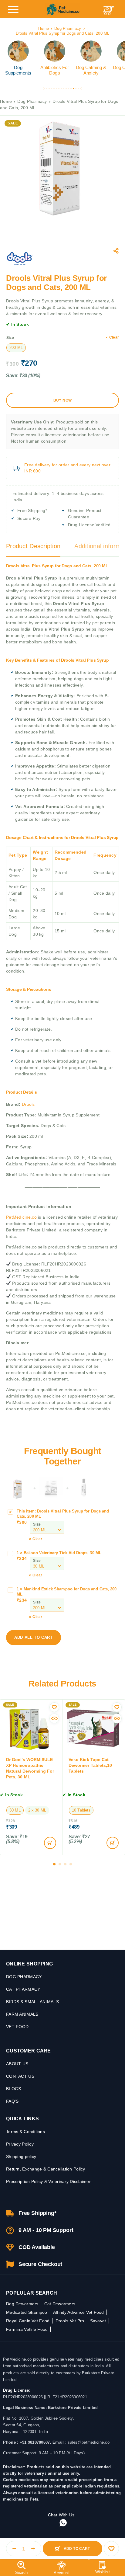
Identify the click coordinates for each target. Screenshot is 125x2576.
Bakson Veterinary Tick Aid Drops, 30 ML (62, 1553)
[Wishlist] (103, 2568)
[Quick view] (54, 1718)
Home (44, 28)
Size (10, 338)
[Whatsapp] (63, 2523)
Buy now (63, 400)
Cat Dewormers (60, 2304)
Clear (114, 337)
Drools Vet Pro (70, 2321)
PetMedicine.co (22, 1217)
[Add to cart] (50, 1843)
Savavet (98, 2321)
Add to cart (77, 2549)
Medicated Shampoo (27, 2312)
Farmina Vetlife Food (27, 2329)
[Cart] (108, 13)
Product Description (33, 546)
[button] (44, 89)
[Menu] (13, 9)
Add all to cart (34, 1637)
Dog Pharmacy (68, 28)
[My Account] (61, 2568)
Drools (28, 1104)
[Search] (21, 2568)
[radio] (16, 348)
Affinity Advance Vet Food (79, 2312)
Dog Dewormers (22, 2304)
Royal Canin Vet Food (28, 2321)
